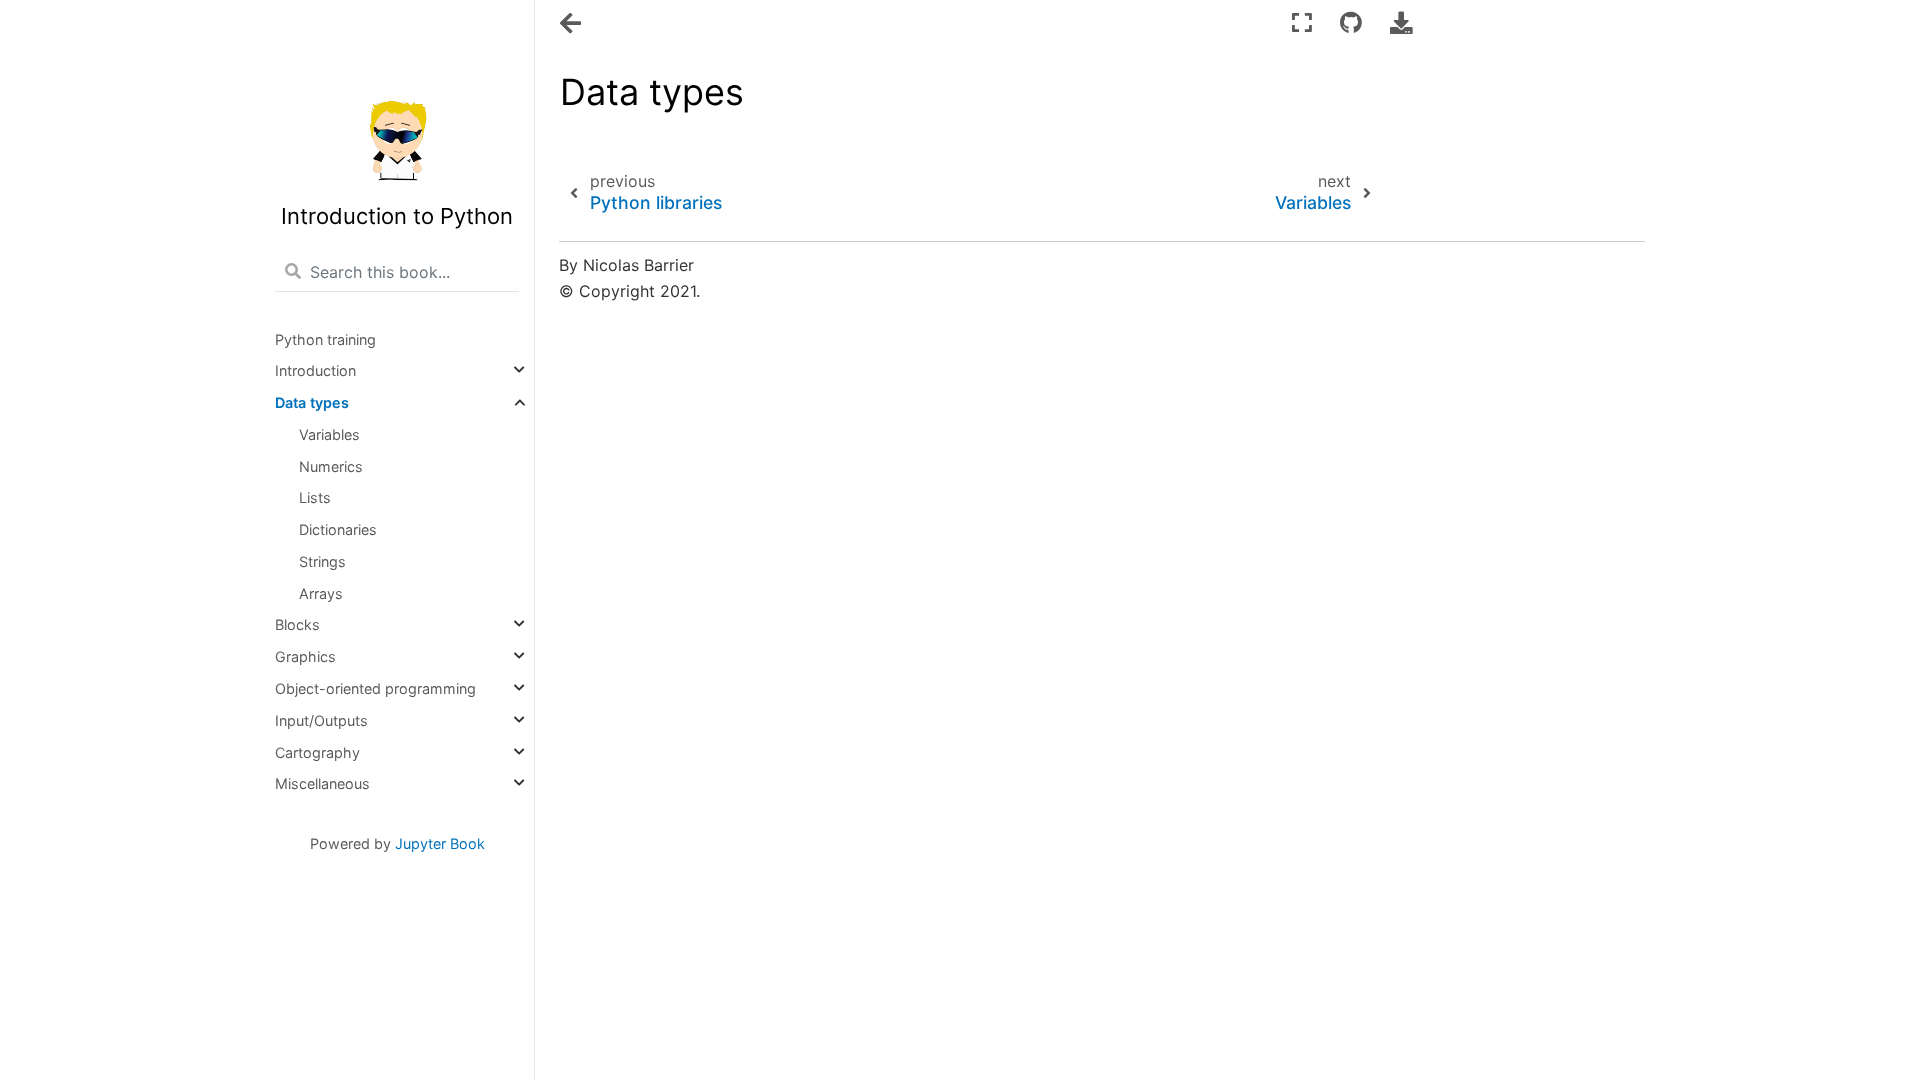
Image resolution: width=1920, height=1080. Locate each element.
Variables (329, 434)
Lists (315, 497)
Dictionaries (338, 529)
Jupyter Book (440, 843)
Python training (325, 339)
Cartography (317, 752)
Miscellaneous (322, 783)
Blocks (297, 624)
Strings (322, 561)
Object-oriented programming (375, 688)
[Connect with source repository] (1351, 22)
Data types (312, 402)
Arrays (321, 593)
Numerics (331, 466)
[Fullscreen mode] (1302, 22)
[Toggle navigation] (572, 24)
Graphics (305, 656)
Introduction (315, 370)
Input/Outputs (321, 720)
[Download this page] (1401, 22)
